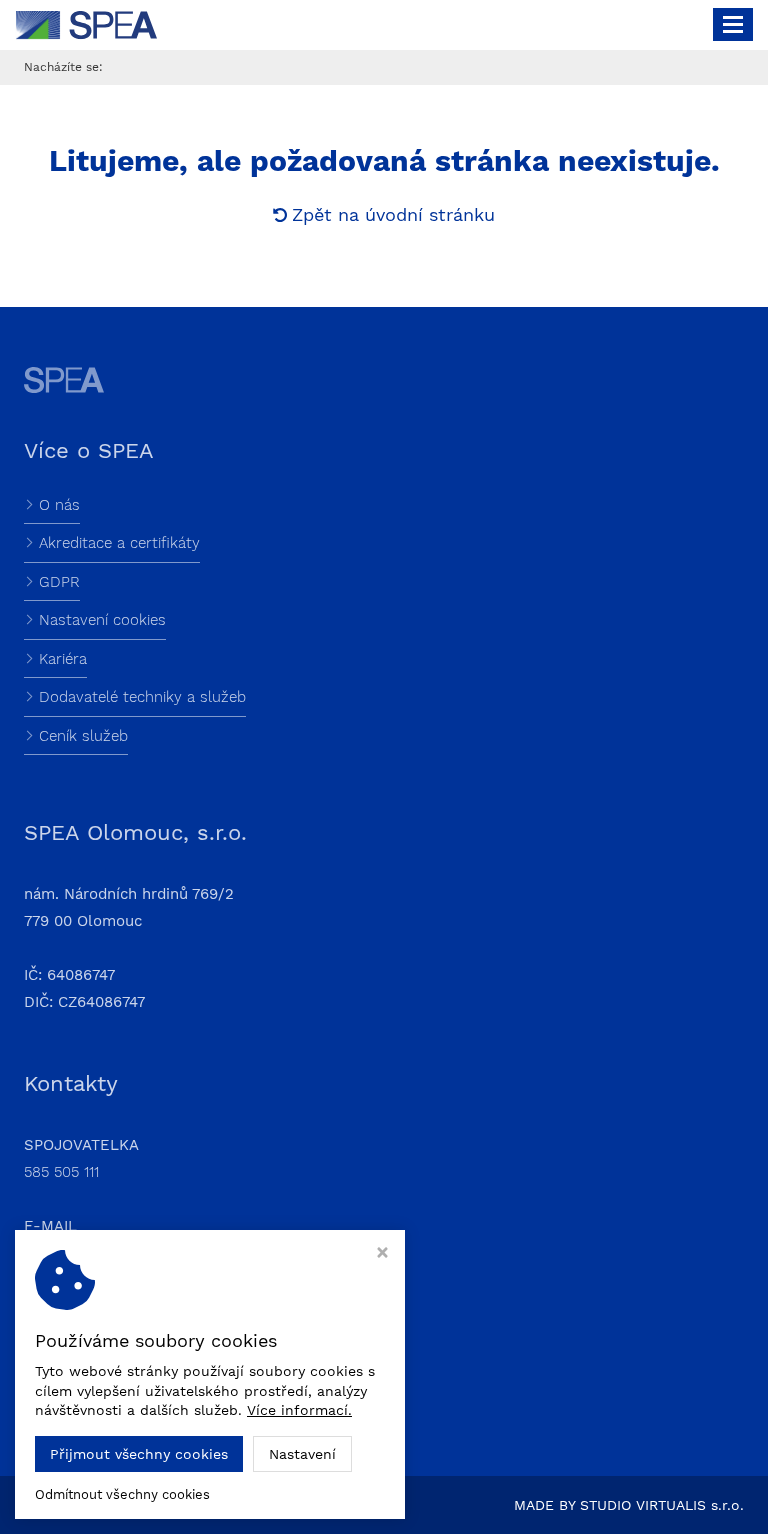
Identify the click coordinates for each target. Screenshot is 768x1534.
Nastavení (302, 1454)
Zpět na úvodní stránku (393, 214)
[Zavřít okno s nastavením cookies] (382, 1254)
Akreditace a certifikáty (119, 543)
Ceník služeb (83, 736)
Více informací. (299, 1410)
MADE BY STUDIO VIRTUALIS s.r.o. (629, 1505)
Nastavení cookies (102, 620)
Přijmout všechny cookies (139, 1454)
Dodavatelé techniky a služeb (142, 697)
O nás (59, 505)
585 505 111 (61, 1172)
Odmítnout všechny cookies (122, 1494)
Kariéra (63, 659)
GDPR (59, 582)
